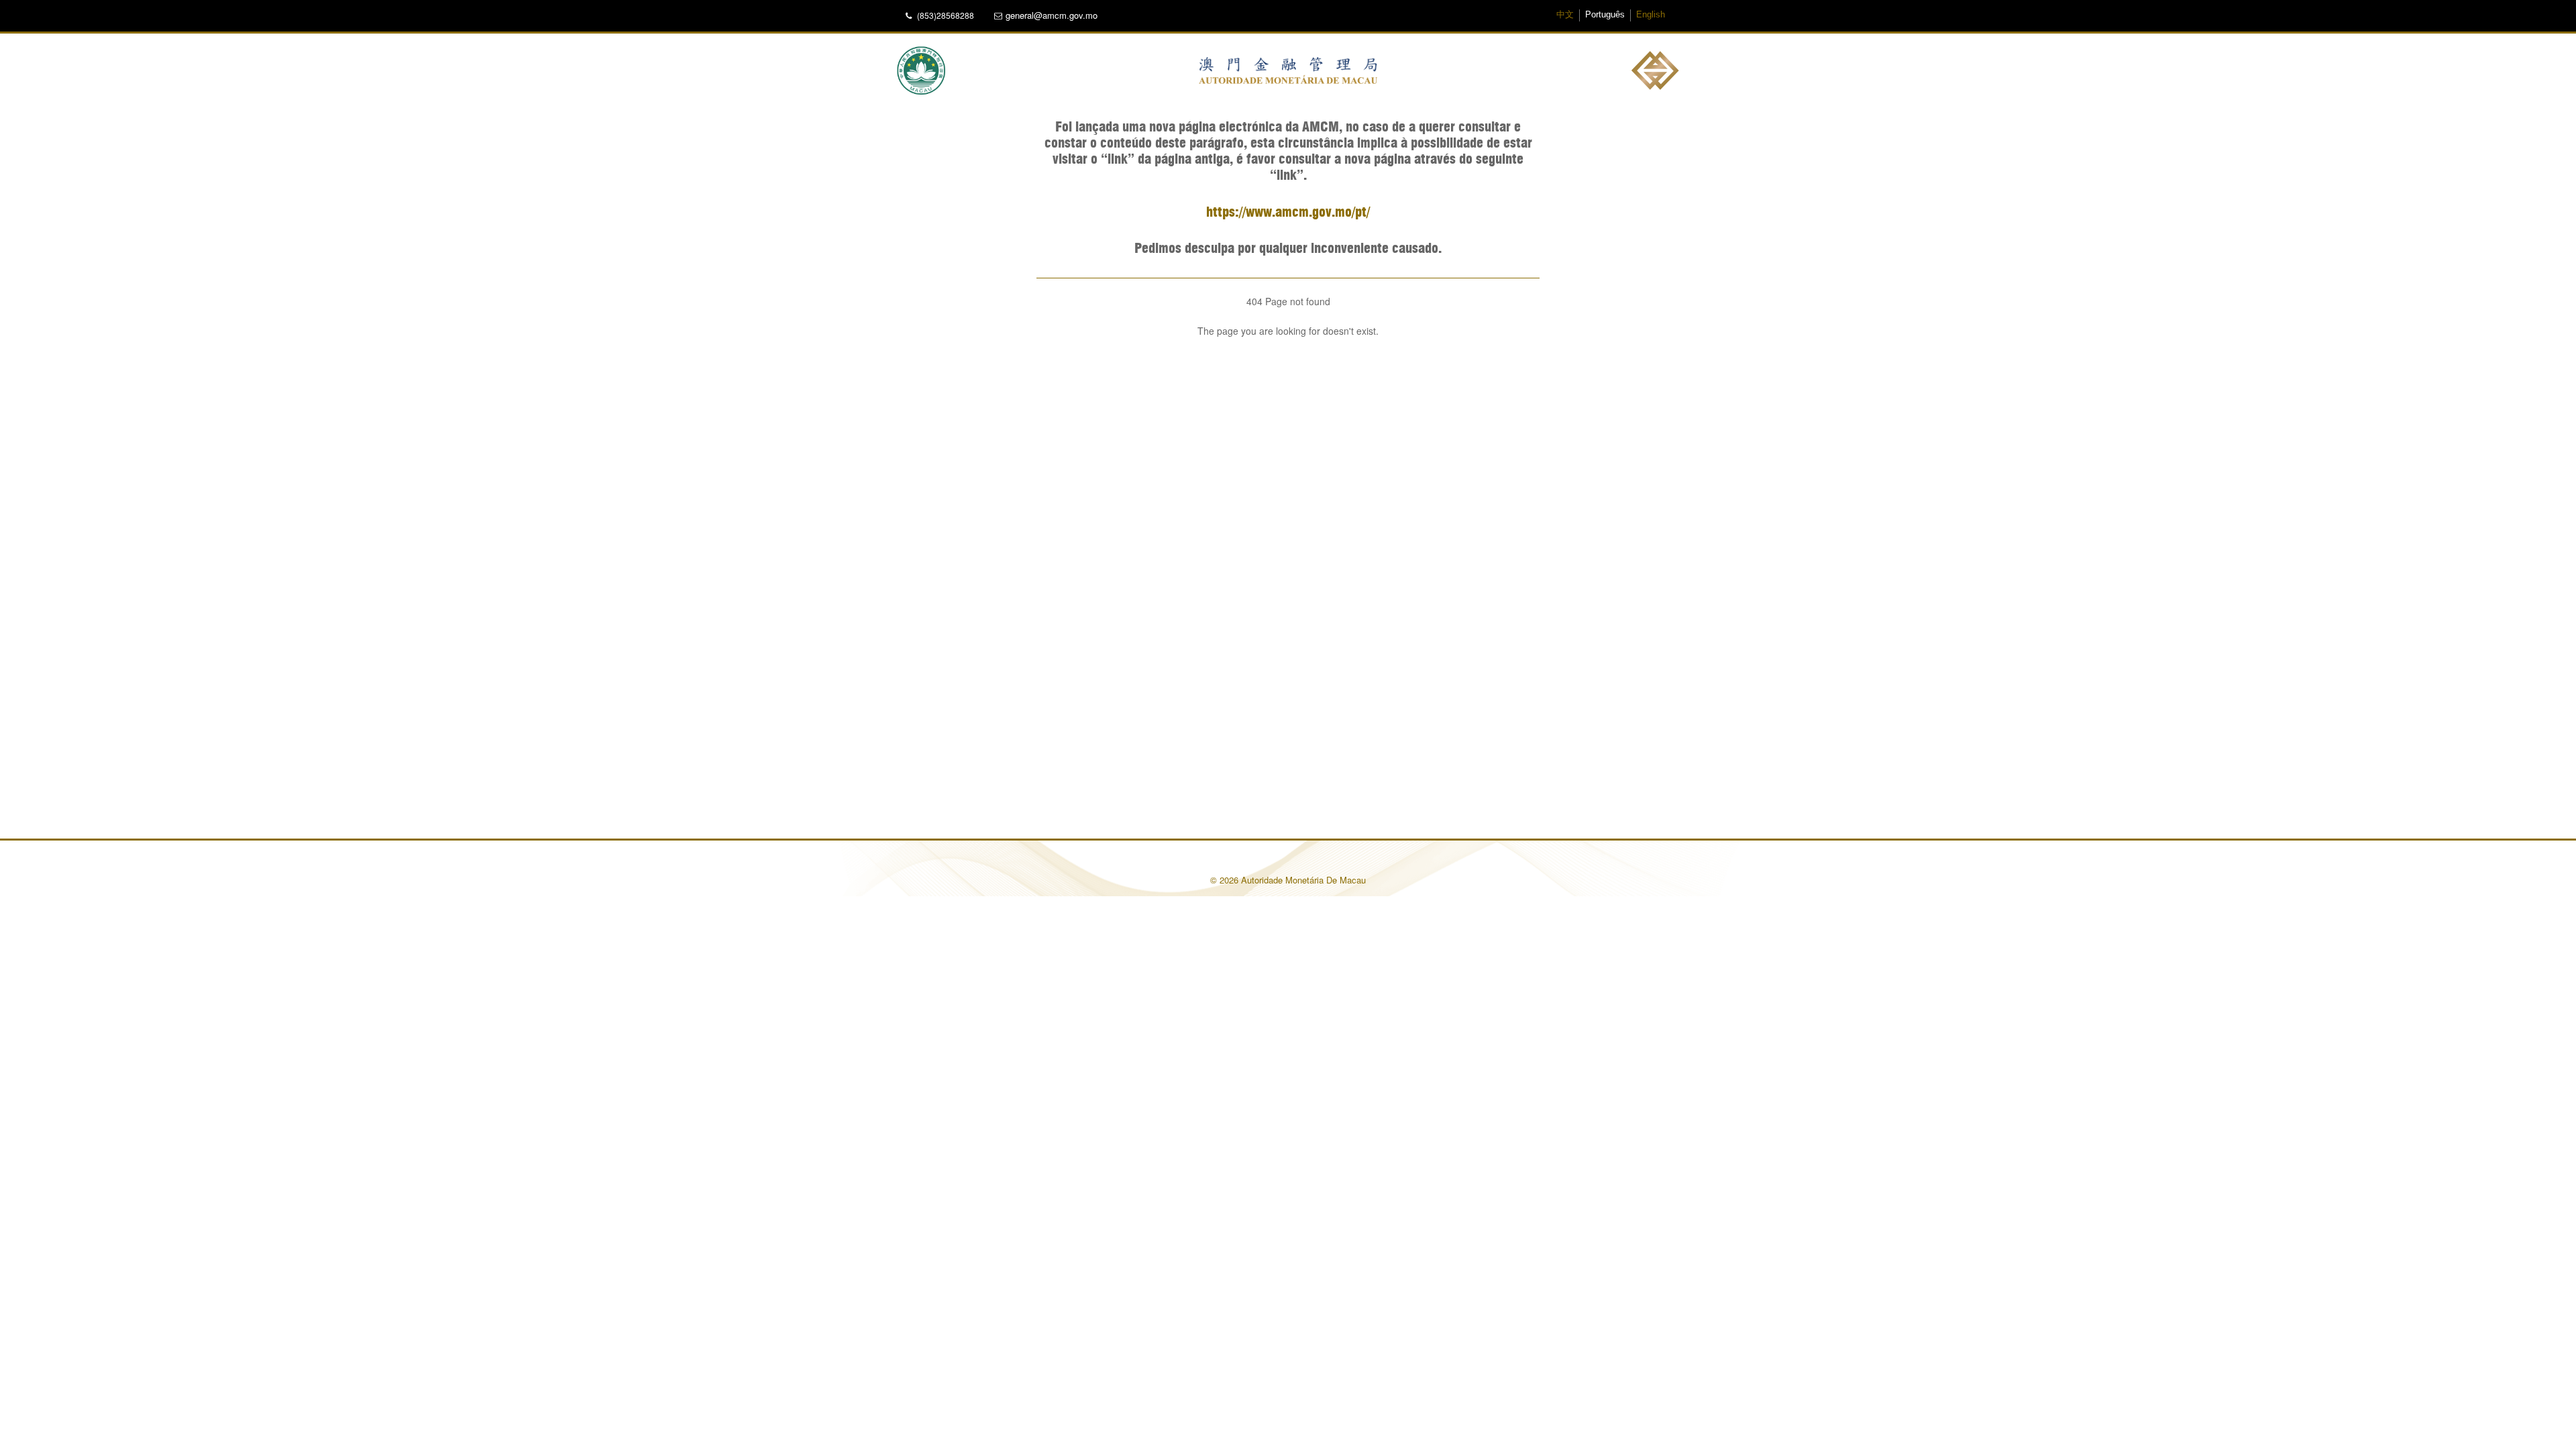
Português (1605, 15)
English (1651, 15)
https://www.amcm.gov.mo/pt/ (1288, 213)
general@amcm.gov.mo (1052, 15)
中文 (1565, 15)
